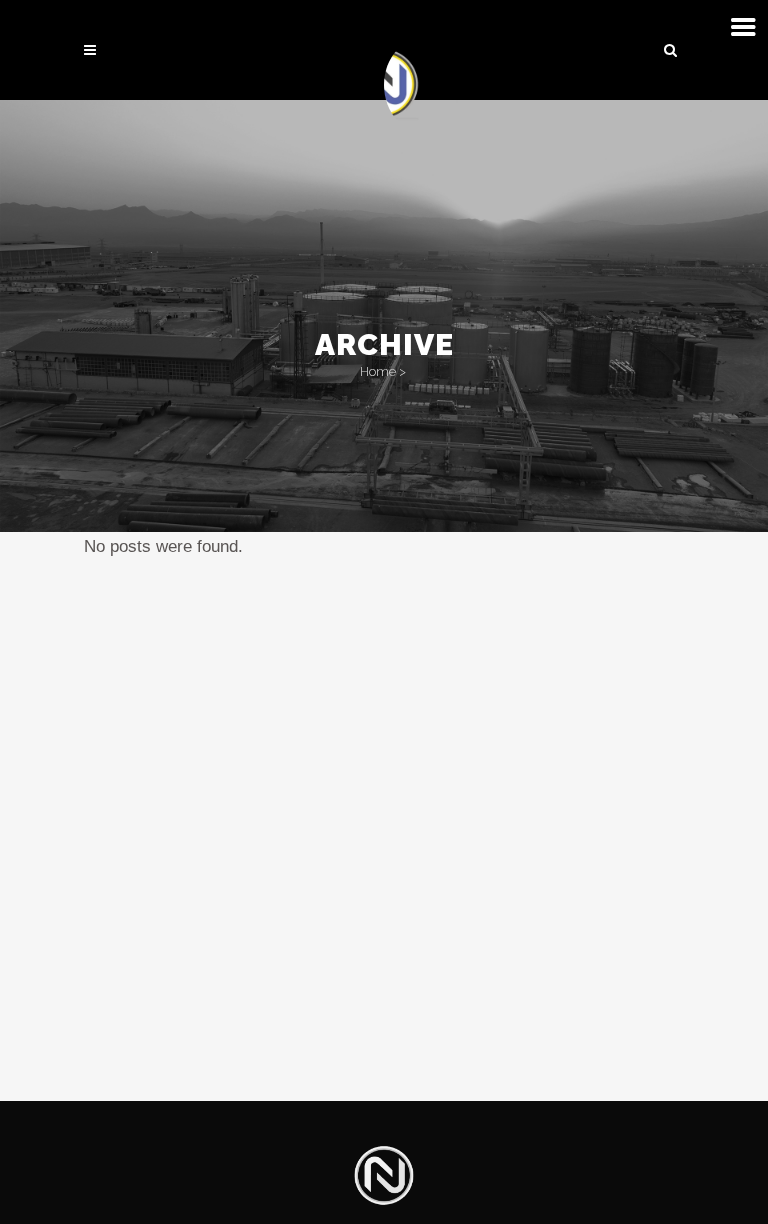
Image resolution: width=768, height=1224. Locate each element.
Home (378, 371)
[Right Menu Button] (743, 27)
